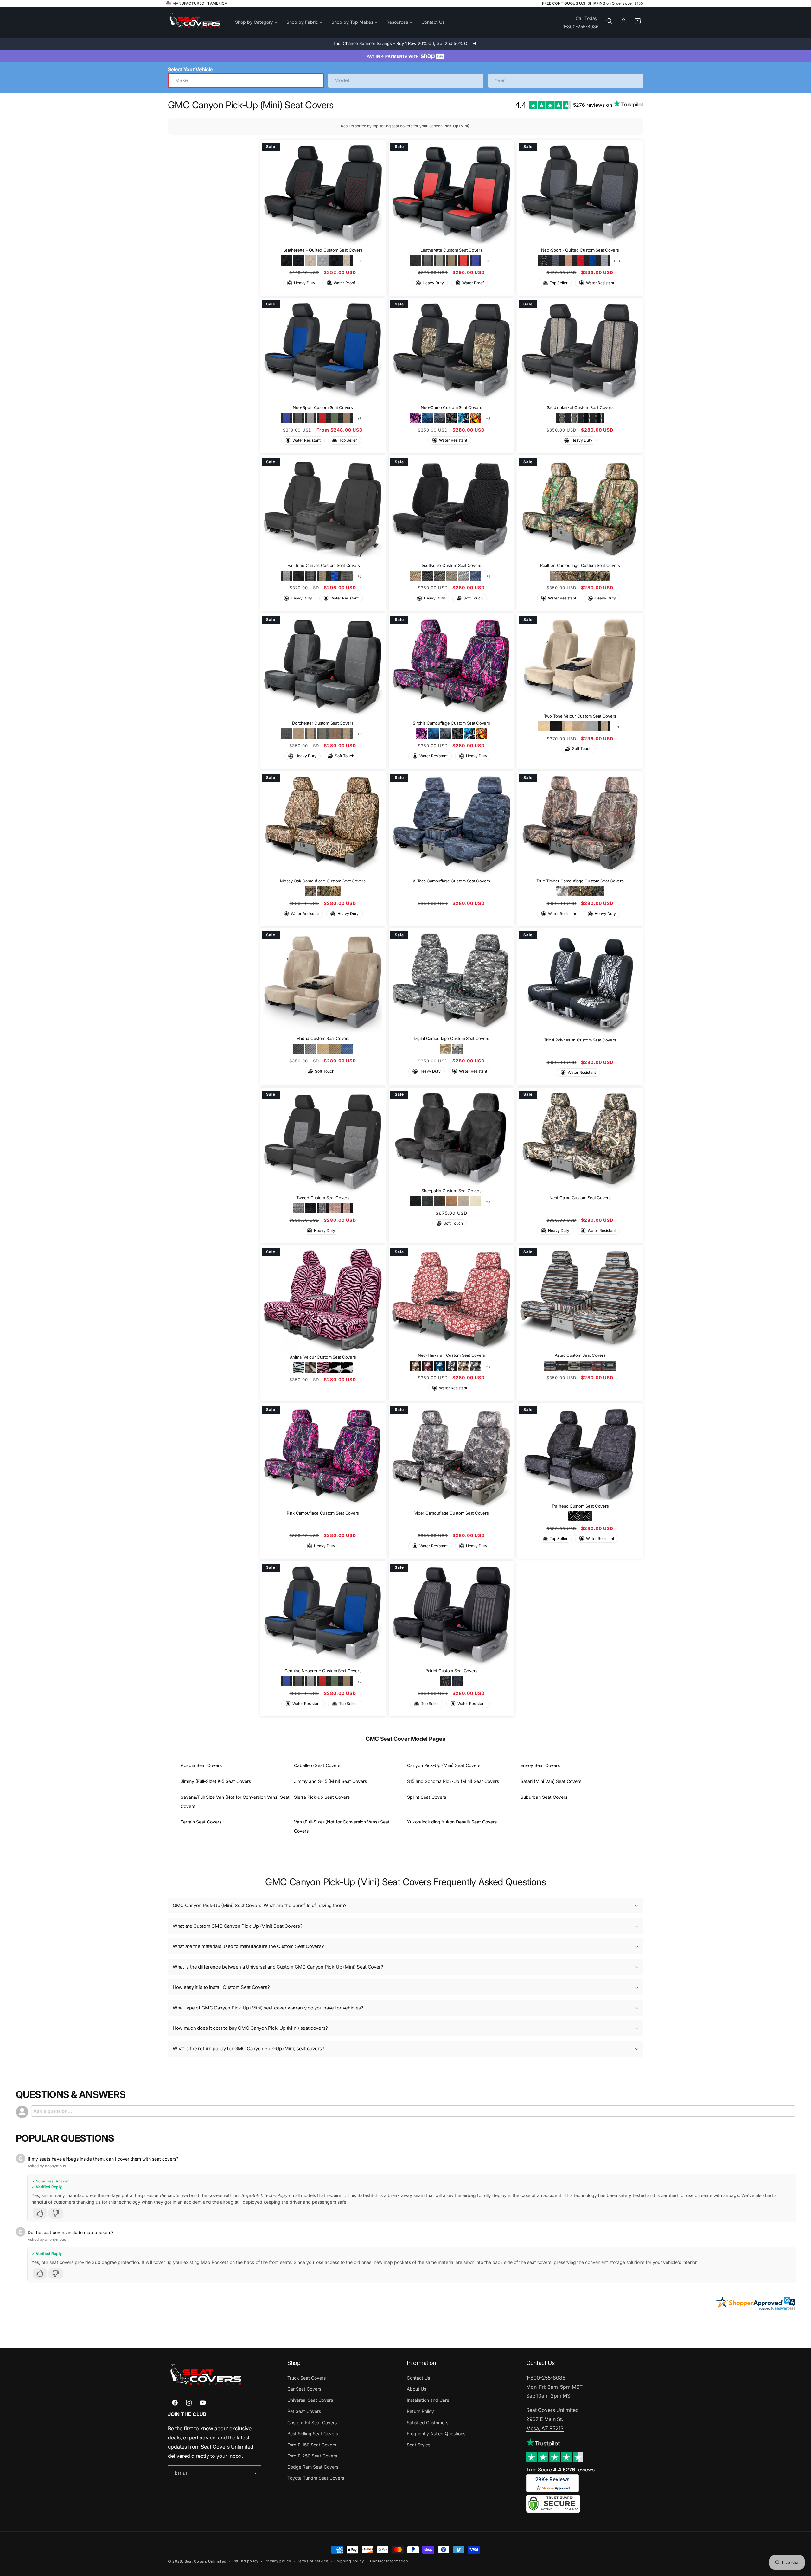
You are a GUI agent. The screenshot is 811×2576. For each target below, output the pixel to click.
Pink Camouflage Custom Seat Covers (323, 1513)
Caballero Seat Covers (317, 1765)
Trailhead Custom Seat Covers (580, 1506)
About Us (416, 2389)
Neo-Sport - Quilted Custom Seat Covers (580, 250)
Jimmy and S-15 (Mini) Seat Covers (330, 1781)
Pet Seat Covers (304, 2411)
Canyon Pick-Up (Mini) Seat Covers (444, 1765)
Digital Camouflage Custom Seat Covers (451, 1039)
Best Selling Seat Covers (313, 2434)
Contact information (389, 2561)
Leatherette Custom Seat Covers (451, 250)
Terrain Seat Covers (201, 1822)
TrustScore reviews (560, 2470)
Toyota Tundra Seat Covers (316, 2478)
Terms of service (313, 2561)
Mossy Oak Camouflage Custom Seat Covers (323, 881)
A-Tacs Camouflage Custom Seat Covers (451, 881)
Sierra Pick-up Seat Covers (322, 1797)
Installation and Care (428, 2400)
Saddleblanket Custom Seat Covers (580, 408)
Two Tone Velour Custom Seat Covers (580, 716)
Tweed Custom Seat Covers (323, 1198)
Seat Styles (418, 2445)
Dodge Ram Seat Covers (313, 2467)
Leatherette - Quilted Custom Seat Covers (323, 250)
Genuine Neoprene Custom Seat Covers (323, 1671)
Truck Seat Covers (307, 2378)
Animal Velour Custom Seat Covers (323, 1357)
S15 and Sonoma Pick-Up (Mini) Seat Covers (453, 1781)
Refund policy (246, 2561)
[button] (610, 21)
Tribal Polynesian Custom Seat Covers (580, 1040)
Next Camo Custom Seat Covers (580, 1198)
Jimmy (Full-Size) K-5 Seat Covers (216, 1781)
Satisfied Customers (428, 2422)
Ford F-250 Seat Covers (312, 2456)
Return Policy (420, 2411)
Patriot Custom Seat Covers (451, 1671)
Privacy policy (278, 2561)
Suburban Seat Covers (544, 1797)
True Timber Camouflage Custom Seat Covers (580, 881)
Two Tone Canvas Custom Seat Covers (323, 566)
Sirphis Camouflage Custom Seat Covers (451, 723)
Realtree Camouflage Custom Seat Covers (580, 566)
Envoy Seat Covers (540, 1765)
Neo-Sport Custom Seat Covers (323, 408)
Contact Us (418, 2378)
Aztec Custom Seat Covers (580, 1355)
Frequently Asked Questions (436, 2434)
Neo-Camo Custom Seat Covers (451, 408)
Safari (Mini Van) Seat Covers (551, 1781)
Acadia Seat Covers (201, 1765)
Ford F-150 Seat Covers (312, 2445)
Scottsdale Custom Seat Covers (451, 566)
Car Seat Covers (304, 2389)
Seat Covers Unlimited (206, 2561)
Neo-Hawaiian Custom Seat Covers (451, 1355)
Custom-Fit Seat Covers (312, 2422)
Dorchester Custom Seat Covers (323, 723)
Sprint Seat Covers (427, 1797)
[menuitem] (256, 22)
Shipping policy (349, 2561)
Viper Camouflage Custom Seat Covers (451, 1513)
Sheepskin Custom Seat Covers (451, 1190)
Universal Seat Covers (310, 2400)
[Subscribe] (254, 2473)
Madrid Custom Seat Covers (323, 1039)
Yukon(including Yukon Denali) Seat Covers (452, 1822)
